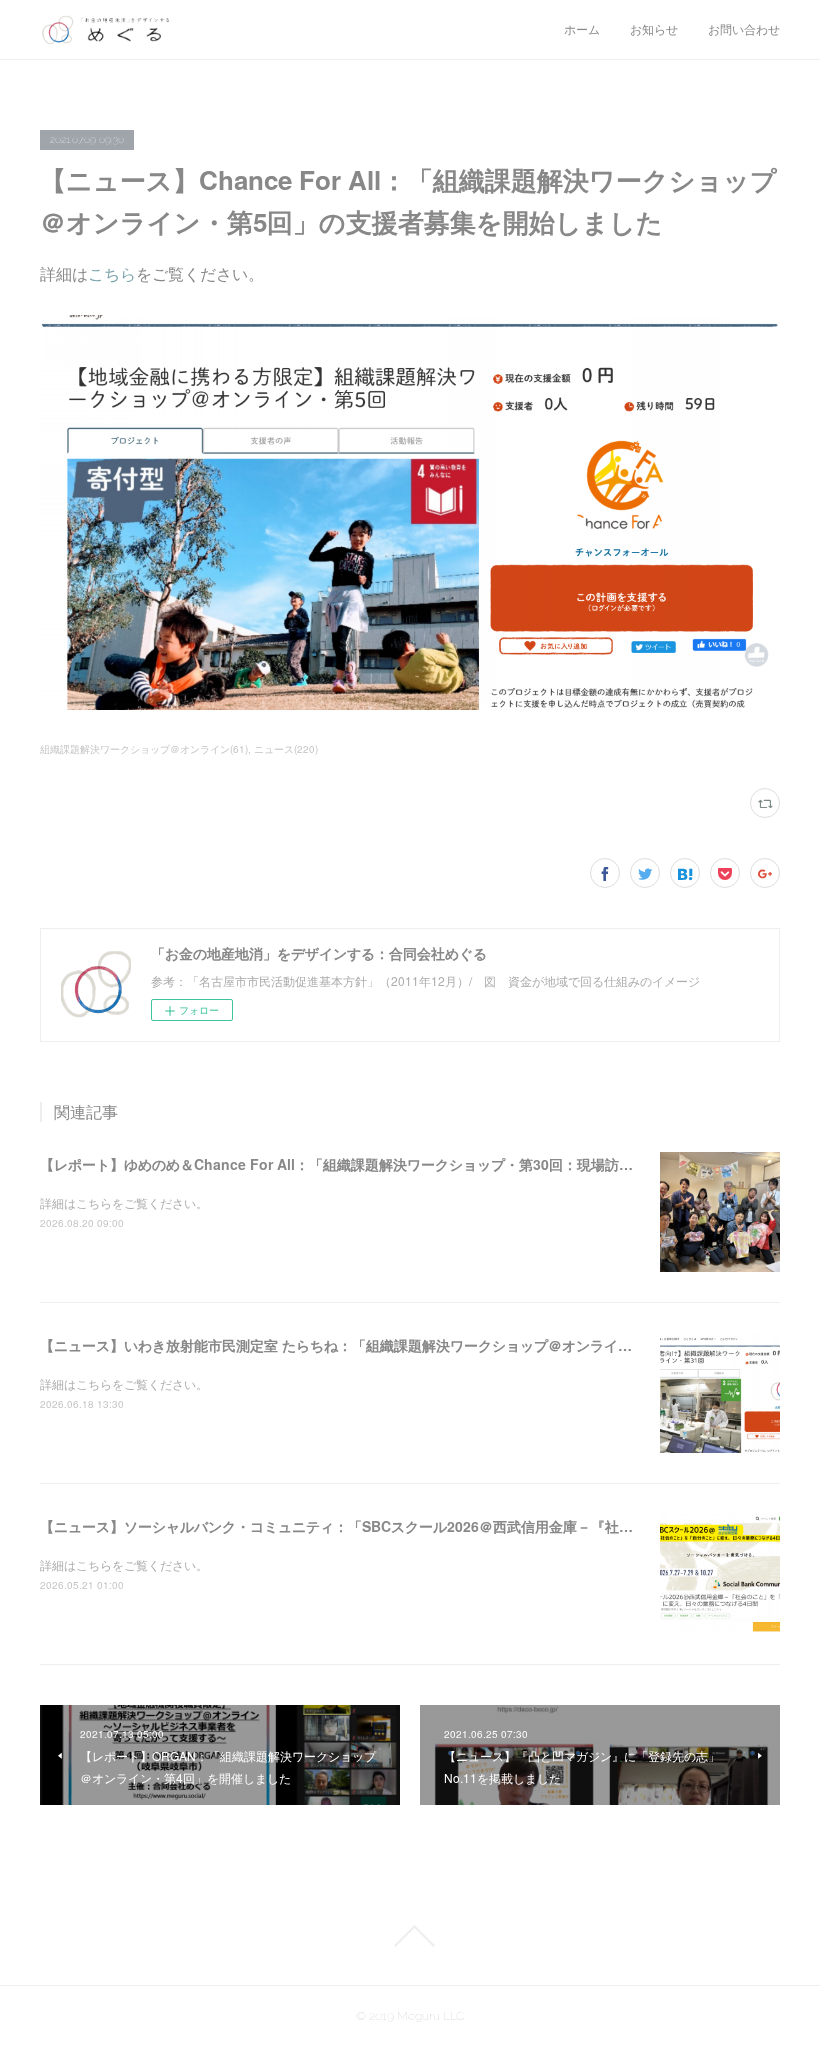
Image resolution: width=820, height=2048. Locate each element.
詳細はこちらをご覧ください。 (124, 1202)
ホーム (582, 30)
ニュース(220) (286, 749)
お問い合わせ (744, 30)
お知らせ (654, 30)
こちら (112, 273)
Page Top (410, 1936)
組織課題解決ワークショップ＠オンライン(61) (144, 749)
